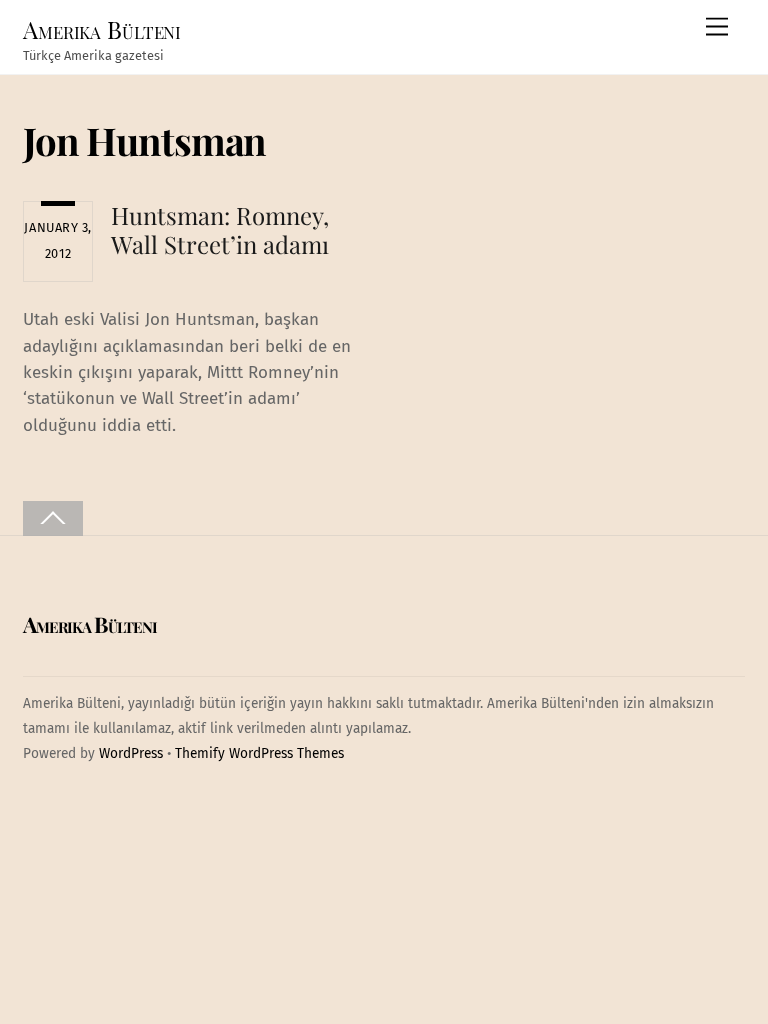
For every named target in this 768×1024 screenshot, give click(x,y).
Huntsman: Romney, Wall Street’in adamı (220, 229)
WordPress (131, 753)
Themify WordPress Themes (259, 753)
